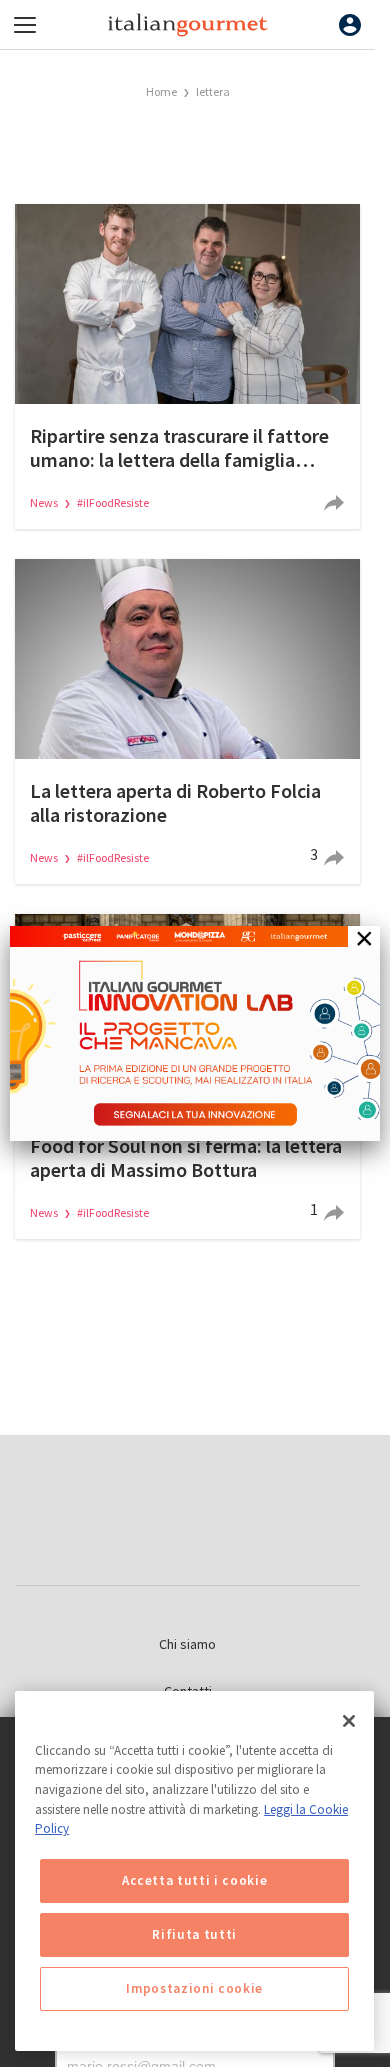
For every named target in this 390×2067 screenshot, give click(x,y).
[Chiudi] (349, 1721)
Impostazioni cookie (194, 1988)
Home (161, 91)
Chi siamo (187, 1644)
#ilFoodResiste (113, 502)
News (45, 502)
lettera (213, 91)
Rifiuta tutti (194, 1934)
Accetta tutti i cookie (194, 1880)
